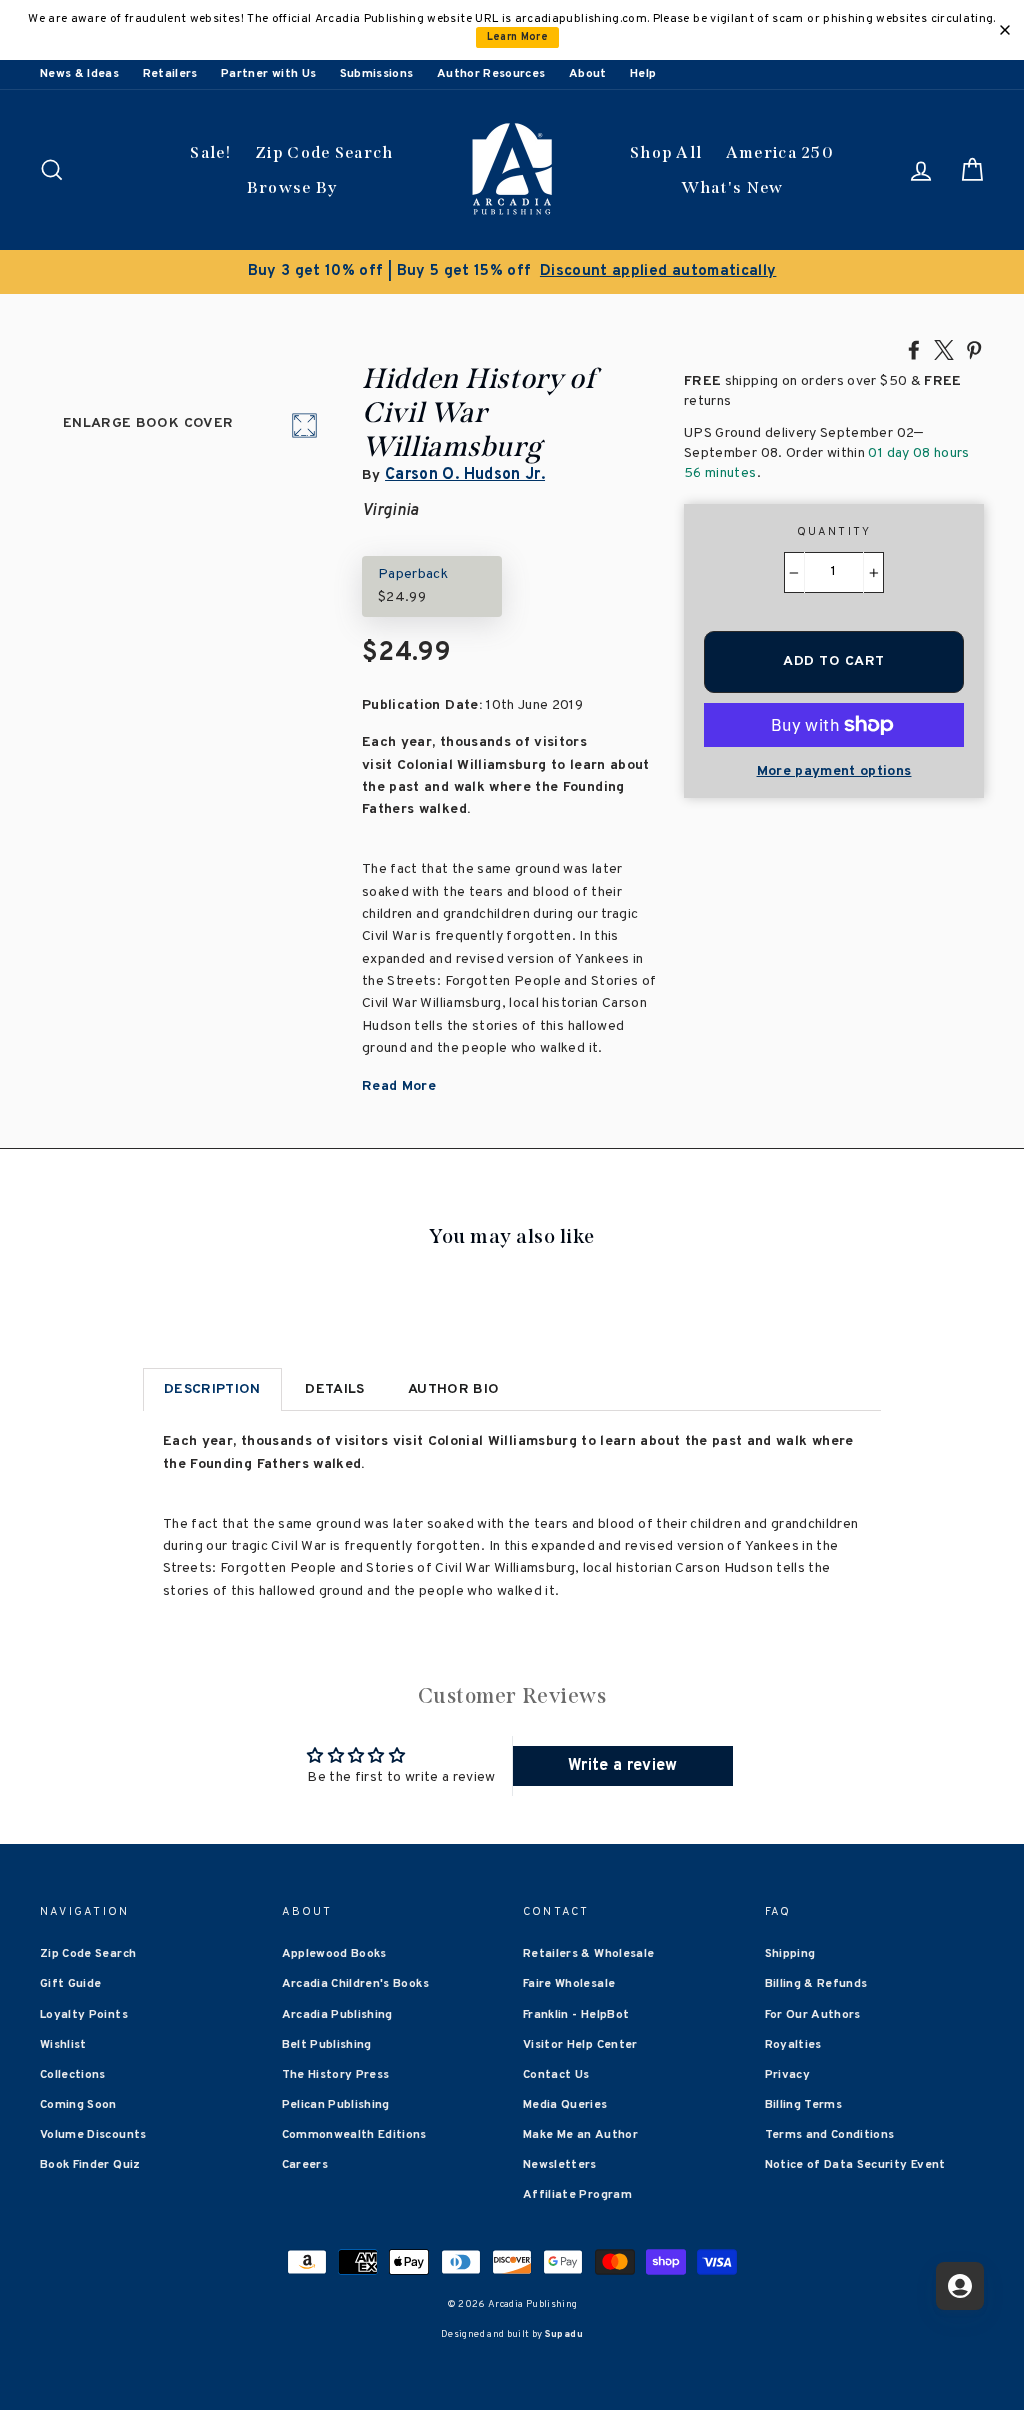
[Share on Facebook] (914, 349)
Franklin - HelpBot (576, 2015)
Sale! (211, 152)
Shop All (666, 152)
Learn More (518, 37)
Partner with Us (268, 74)
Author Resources (491, 74)
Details (334, 1389)
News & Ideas (79, 74)
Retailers (170, 74)
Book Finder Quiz (90, 2165)
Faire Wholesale (569, 1984)
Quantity (834, 532)
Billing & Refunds (816, 1984)
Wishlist (63, 2045)
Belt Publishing (327, 2045)
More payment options (834, 771)
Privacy (787, 2075)
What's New (732, 187)
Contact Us (556, 2075)
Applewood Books (334, 1954)
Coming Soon (78, 2105)
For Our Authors (813, 2015)
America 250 (780, 152)
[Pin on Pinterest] (974, 349)
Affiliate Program (577, 2195)
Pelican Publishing (336, 2105)
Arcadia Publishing (337, 2015)
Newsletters (560, 2165)
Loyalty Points (84, 2015)
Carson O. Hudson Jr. (465, 475)
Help (643, 74)
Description (212, 1389)
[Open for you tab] (960, 2286)
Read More (399, 1086)
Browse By (292, 187)
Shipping (790, 1954)
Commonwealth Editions (354, 2135)
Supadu (564, 2334)
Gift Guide (71, 1984)
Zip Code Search (324, 152)
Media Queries (565, 2105)
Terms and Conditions (830, 2135)
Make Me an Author (580, 2135)
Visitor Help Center (580, 2045)
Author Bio (454, 1389)
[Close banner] (1005, 30)
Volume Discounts (93, 2135)
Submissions (377, 74)
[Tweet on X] (944, 349)
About (588, 74)
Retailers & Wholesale (588, 1954)
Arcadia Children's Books (355, 1984)
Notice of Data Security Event (855, 2165)
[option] (512, 272)
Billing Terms (804, 2105)
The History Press (336, 2075)
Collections (73, 2075)
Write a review (623, 1766)
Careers (305, 2165)
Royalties (793, 2045)
